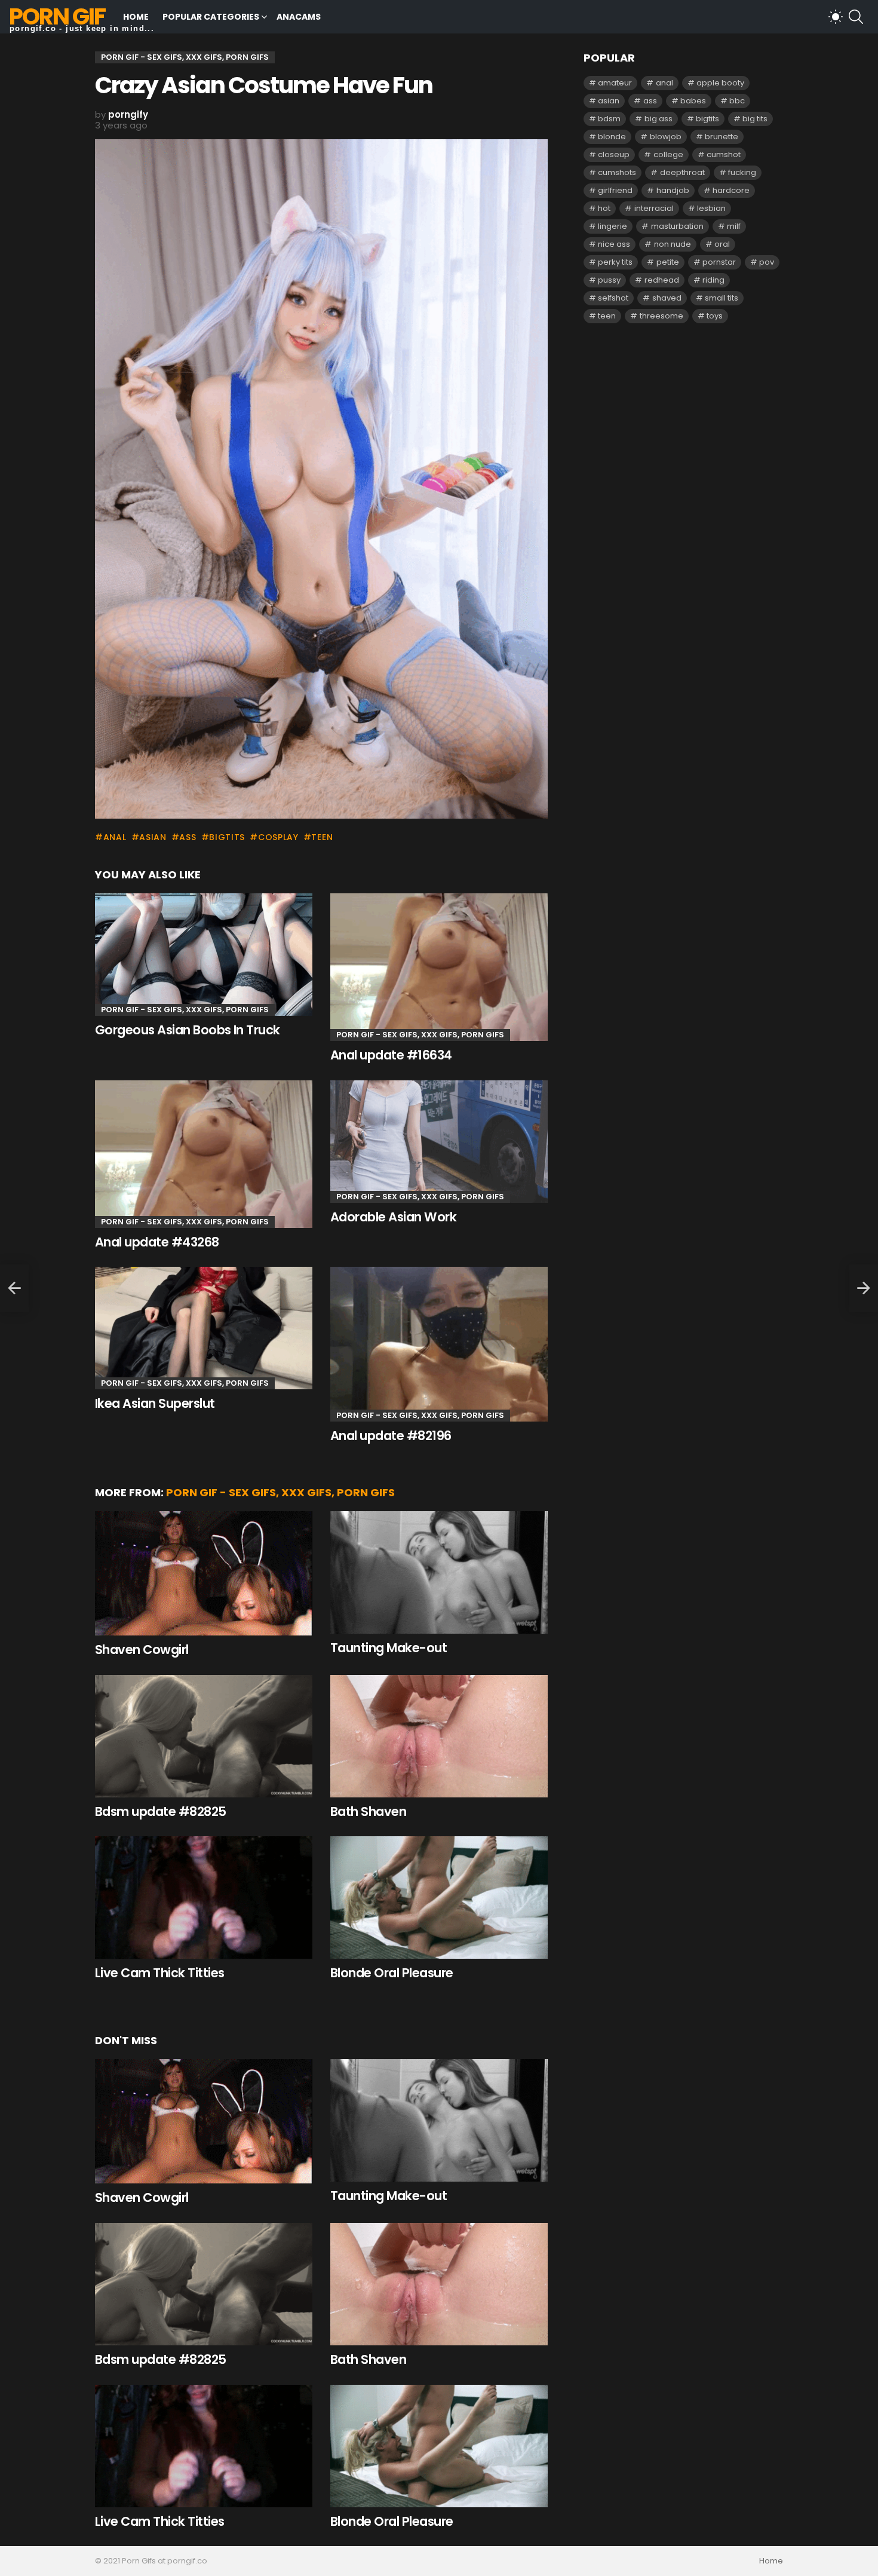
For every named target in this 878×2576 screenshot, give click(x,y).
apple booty (720, 83)
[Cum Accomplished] (14, 1288)
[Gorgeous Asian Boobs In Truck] (204, 955)
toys (715, 316)
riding (713, 280)
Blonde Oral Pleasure (392, 1973)
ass (188, 837)
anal (115, 837)
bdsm (609, 119)
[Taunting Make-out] (439, 1572)
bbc (737, 101)
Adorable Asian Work (393, 1217)
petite (668, 262)
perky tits (615, 262)
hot (604, 208)
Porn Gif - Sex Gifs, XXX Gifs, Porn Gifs (185, 1010)
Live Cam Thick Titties (159, 1973)
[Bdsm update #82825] (204, 1736)
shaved (667, 298)
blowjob (666, 137)
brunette (722, 137)
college (668, 154)
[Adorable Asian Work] (439, 1142)
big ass (658, 119)
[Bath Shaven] (439, 1736)
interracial (654, 208)
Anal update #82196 (391, 1436)
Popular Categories (211, 17)
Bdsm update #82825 (161, 1811)
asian (153, 837)
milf (734, 226)
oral (722, 244)
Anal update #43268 (157, 1242)
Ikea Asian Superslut (155, 1403)
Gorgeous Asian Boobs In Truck (188, 1030)
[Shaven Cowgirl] (204, 1574)
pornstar (719, 262)
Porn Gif (57, 16)
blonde (612, 137)
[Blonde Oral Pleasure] (439, 1897)
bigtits (227, 837)
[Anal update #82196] (439, 1344)
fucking (742, 172)
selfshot (613, 298)
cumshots (617, 172)
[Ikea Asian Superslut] (204, 1328)
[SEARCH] (856, 17)
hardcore (731, 190)
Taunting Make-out (389, 1648)
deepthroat (682, 172)
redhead (662, 280)
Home (136, 17)
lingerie (613, 226)
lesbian (711, 208)
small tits (722, 298)
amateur (615, 83)
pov (767, 262)
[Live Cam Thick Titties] (204, 1897)
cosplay (278, 837)
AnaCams (299, 17)
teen (322, 837)
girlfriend (615, 190)
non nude (673, 244)
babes (693, 101)
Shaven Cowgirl (142, 1650)
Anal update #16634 (391, 1055)
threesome (661, 316)
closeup (614, 154)
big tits (755, 119)
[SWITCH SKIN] (836, 17)
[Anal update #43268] (204, 1154)
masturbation (677, 226)
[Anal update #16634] (439, 967)
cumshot (724, 154)
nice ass (614, 244)
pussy (609, 280)
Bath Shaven (368, 1811)
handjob (673, 190)
